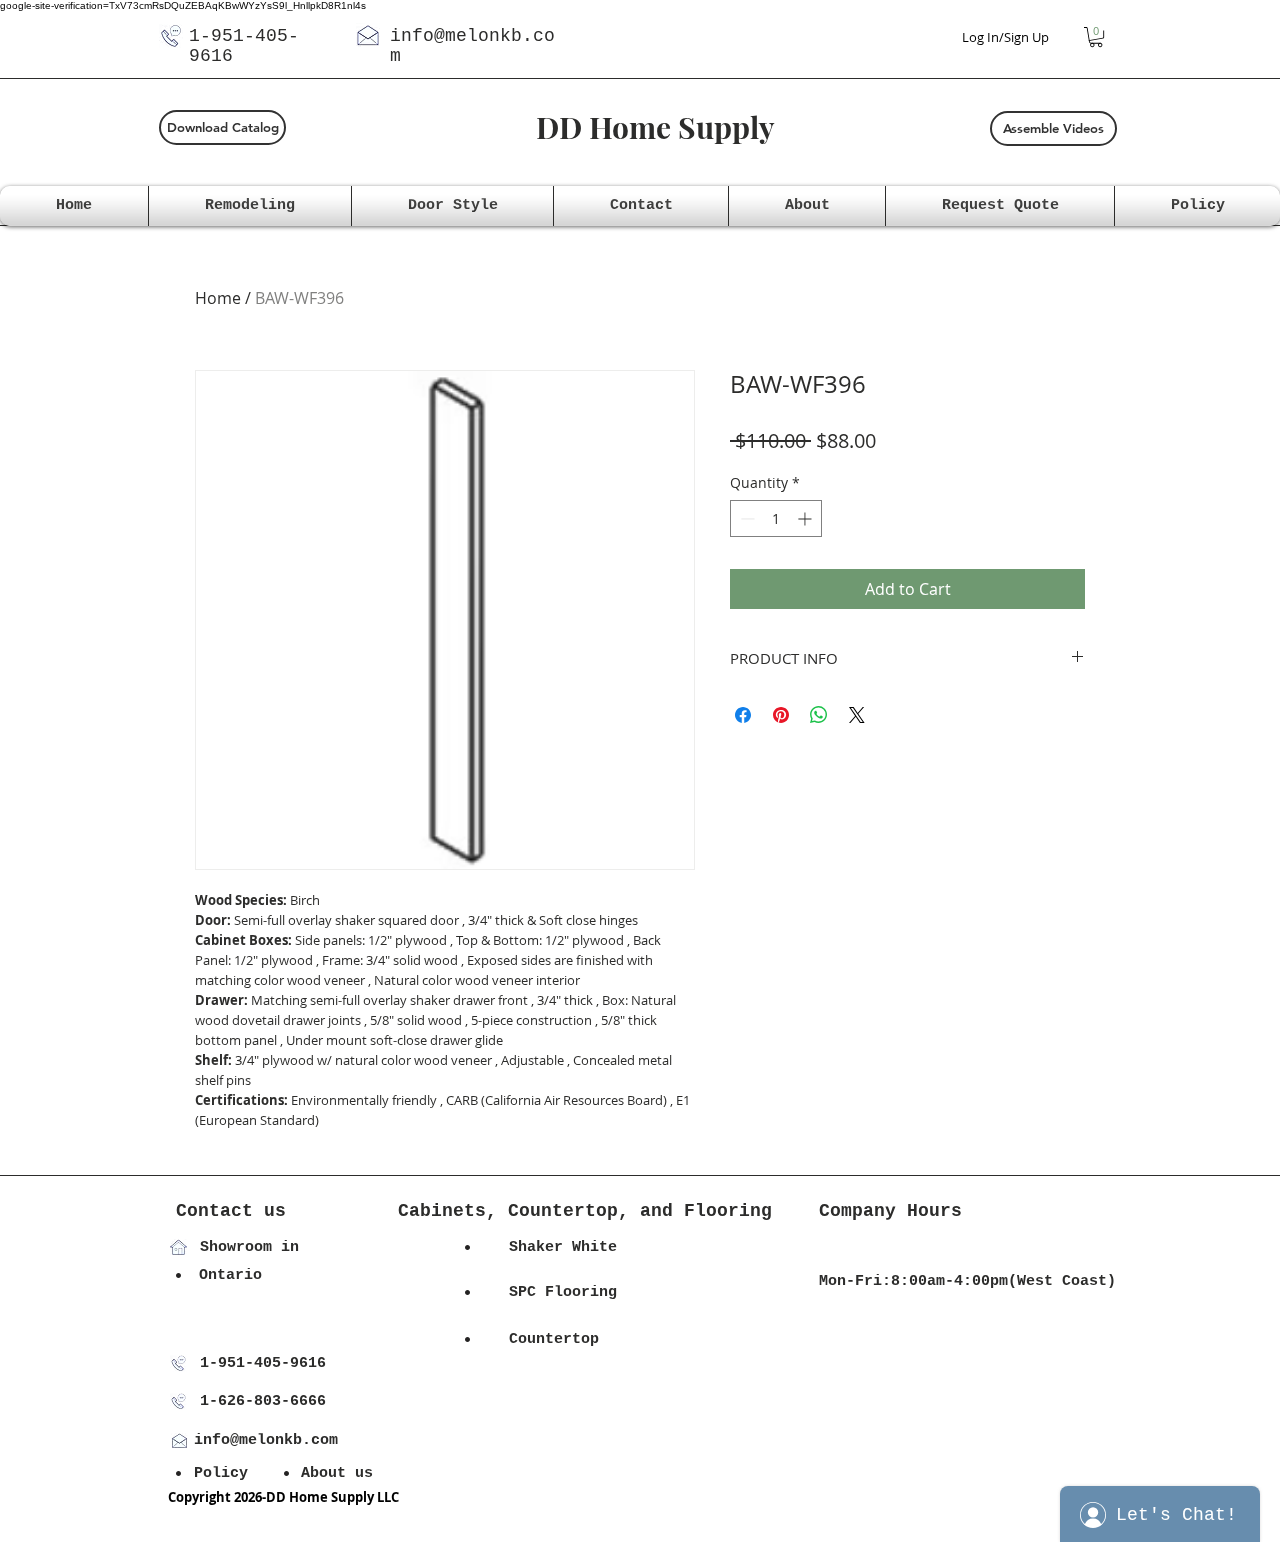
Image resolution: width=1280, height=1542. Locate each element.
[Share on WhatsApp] (819, 715)
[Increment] (806, 518)
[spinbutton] (776, 518)
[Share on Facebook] (743, 715)
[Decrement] (745, 518)
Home (218, 298)
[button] (1096, 37)
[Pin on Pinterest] (781, 715)
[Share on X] (857, 715)
